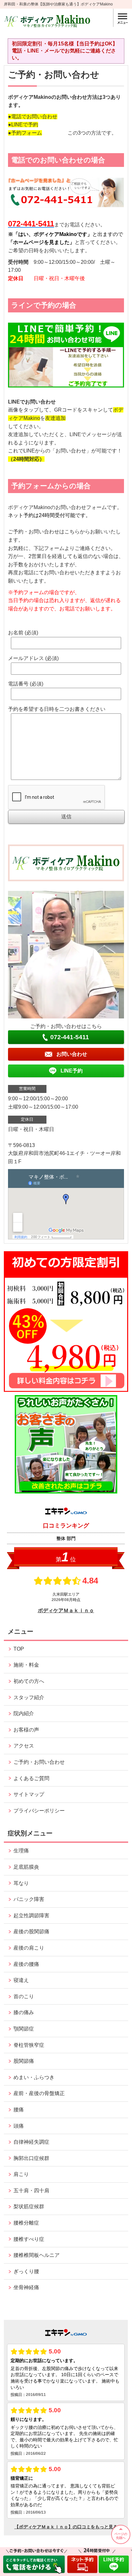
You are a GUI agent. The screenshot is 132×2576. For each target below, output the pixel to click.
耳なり (21, 1883)
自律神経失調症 (31, 2142)
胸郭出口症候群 (31, 2158)
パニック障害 (29, 1899)
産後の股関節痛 (31, 1932)
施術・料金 (26, 1665)
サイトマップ (29, 1794)
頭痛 (19, 2126)
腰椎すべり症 (29, 2239)
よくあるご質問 (31, 1778)
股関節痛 (24, 2061)
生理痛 (21, 1851)
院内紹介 (24, 1713)
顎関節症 (24, 2029)
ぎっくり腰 (26, 2271)
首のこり (24, 1996)
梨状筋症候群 (29, 2207)
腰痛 (19, 2110)
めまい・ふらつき (34, 2077)
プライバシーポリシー (39, 1811)
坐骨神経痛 (26, 2287)
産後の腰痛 (26, 1964)
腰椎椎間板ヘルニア (37, 2255)
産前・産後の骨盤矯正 (39, 2093)
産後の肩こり (29, 1948)
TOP (19, 1649)
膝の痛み (24, 2012)
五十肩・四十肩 (31, 2191)
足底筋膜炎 (26, 1867)
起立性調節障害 (31, 1916)
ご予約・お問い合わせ (39, 1762)
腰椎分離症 (26, 2223)
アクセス (24, 1746)
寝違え (21, 1980)
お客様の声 (26, 1730)
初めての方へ (29, 1681)
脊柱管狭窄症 (29, 2045)
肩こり (21, 2174)
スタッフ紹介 (29, 1697)
